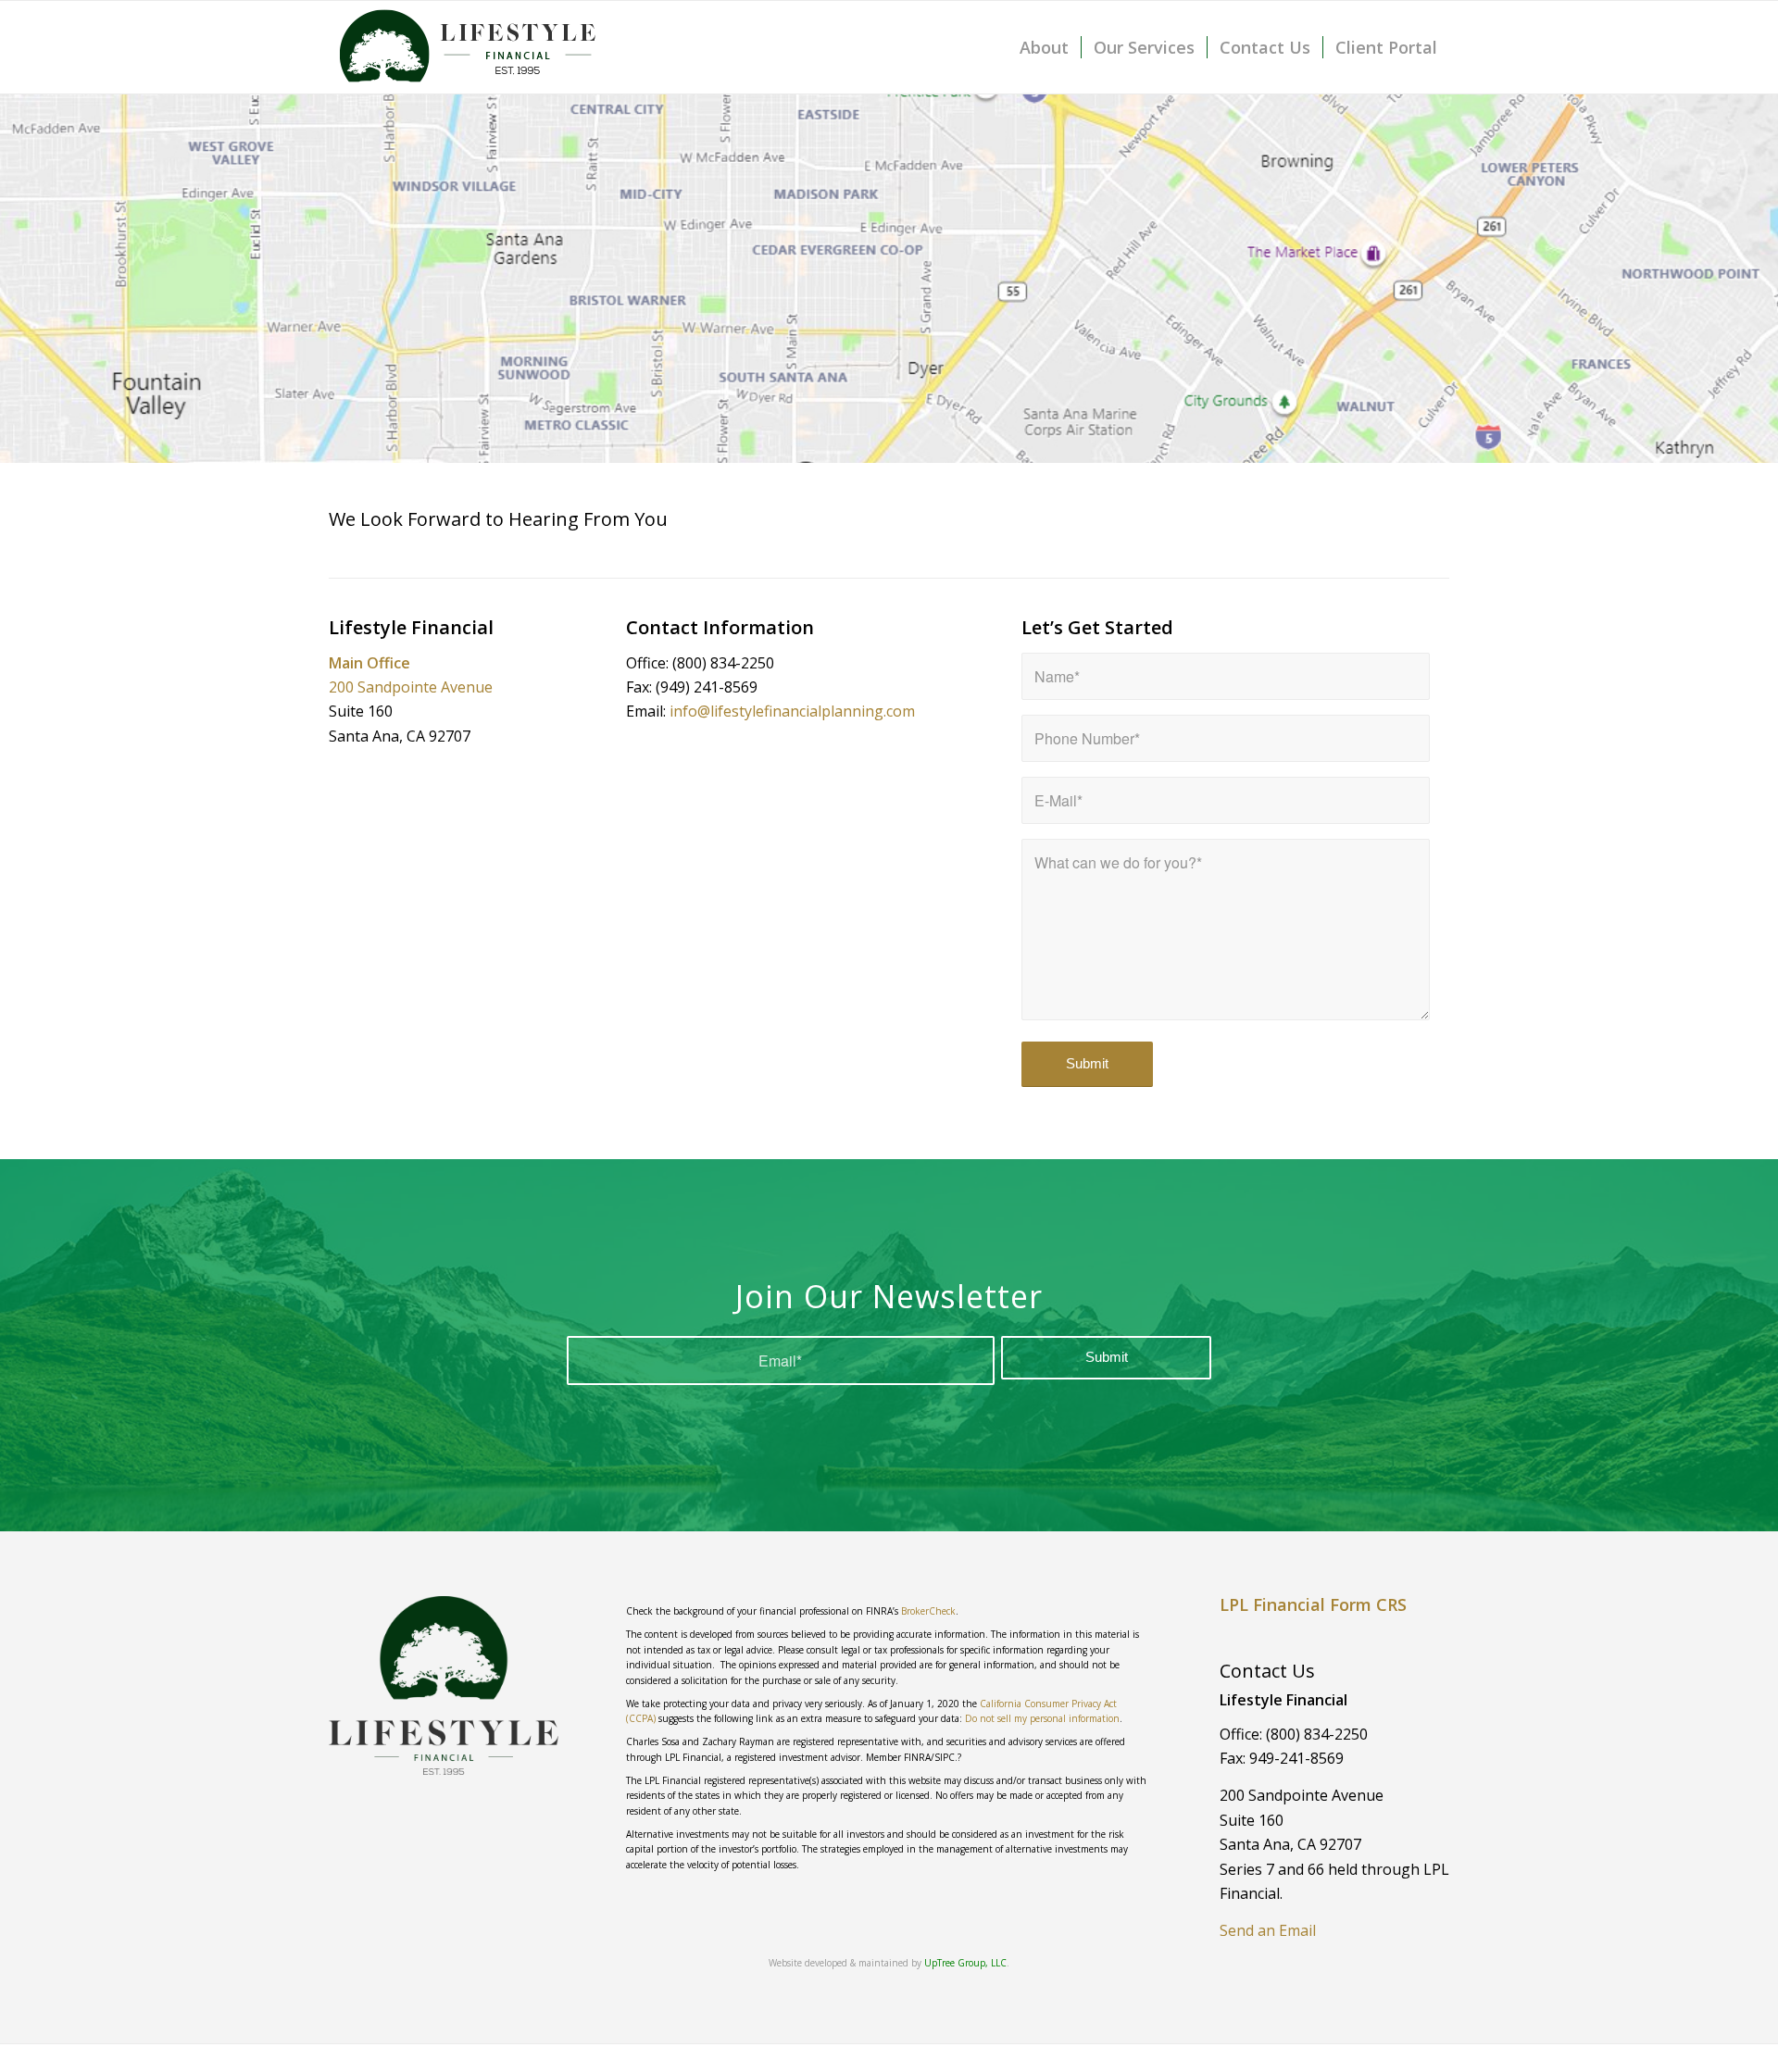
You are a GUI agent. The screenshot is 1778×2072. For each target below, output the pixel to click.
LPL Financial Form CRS (1313, 1604)
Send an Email (1268, 1930)
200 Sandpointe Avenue (411, 687)
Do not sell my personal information (1042, 1718)
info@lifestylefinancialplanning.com (792, 711)
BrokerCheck (928, 1611)
